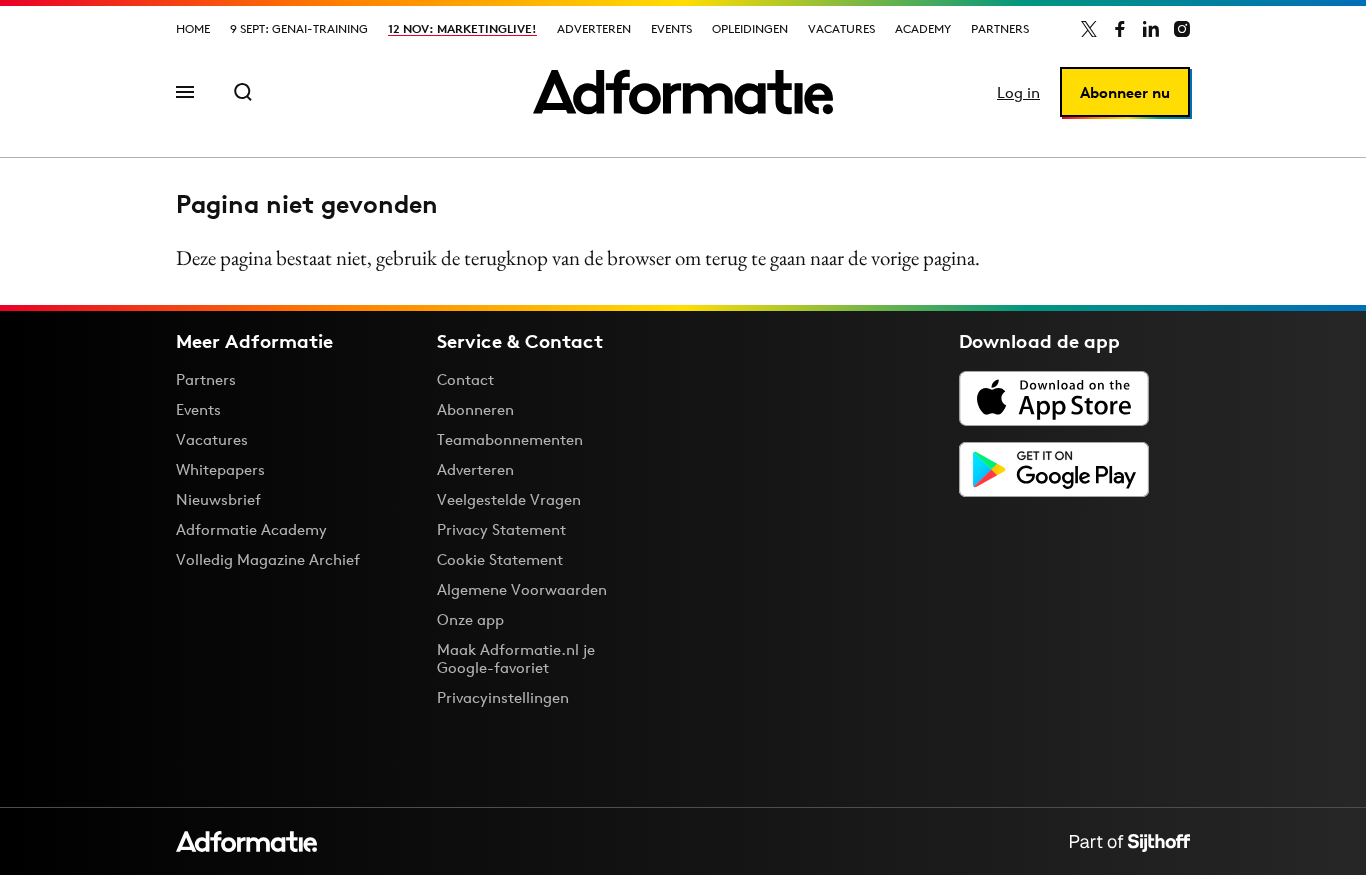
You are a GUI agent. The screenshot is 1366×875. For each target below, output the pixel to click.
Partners (1000, 28)
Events (671, 28)
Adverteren (594, 28)
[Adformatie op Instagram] (1182, 29)
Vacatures (841, 28)
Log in (1018, 92)
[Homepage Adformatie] (683, 92)
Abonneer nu (1125, 92)
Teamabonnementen (510, 439)
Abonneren (475, 409)
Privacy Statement (501, 529)
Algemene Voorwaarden (522, 589)
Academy (923, 28)
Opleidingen (750, 28)
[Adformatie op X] (1089, 29)
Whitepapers (220, 469)
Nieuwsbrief (218, 499)
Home (193, 28)
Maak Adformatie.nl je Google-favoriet (516, 658)
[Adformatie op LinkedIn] (1151, 29)
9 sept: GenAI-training (299, 28)
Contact (465, 379)
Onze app (470, 619)
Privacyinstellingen (503, 698)
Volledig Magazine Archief (268, 559)
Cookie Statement (500, 559)
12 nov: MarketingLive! (462, 28)
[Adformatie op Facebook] (1120, 29)
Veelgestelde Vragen (509, 499)
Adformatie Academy (251, 529)
